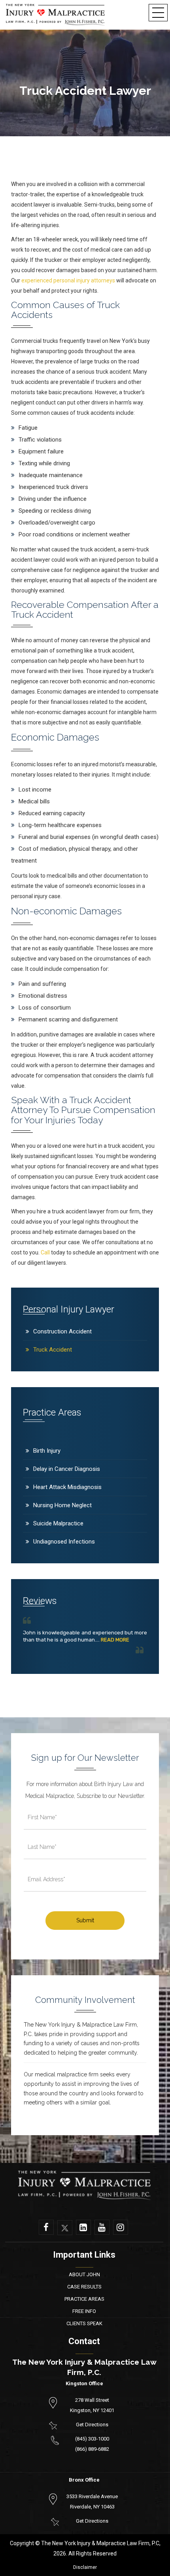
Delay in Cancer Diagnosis (67, 1469)
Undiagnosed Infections (64, 1542)
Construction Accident (62, 1331)
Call (45, 1252)
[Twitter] (65, 2228)
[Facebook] (46, 2227)
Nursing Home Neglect (62, 1505)
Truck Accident (53, 1350)
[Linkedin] (83, 2227)
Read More (115, 1640)
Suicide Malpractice (58, 1523)
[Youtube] (102, 2227)
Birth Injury (47, 1451)
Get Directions (92, 2425)
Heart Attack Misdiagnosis (67, 1487)
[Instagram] (121, 2227)
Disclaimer (85, 2567)
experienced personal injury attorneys (68, 280)
